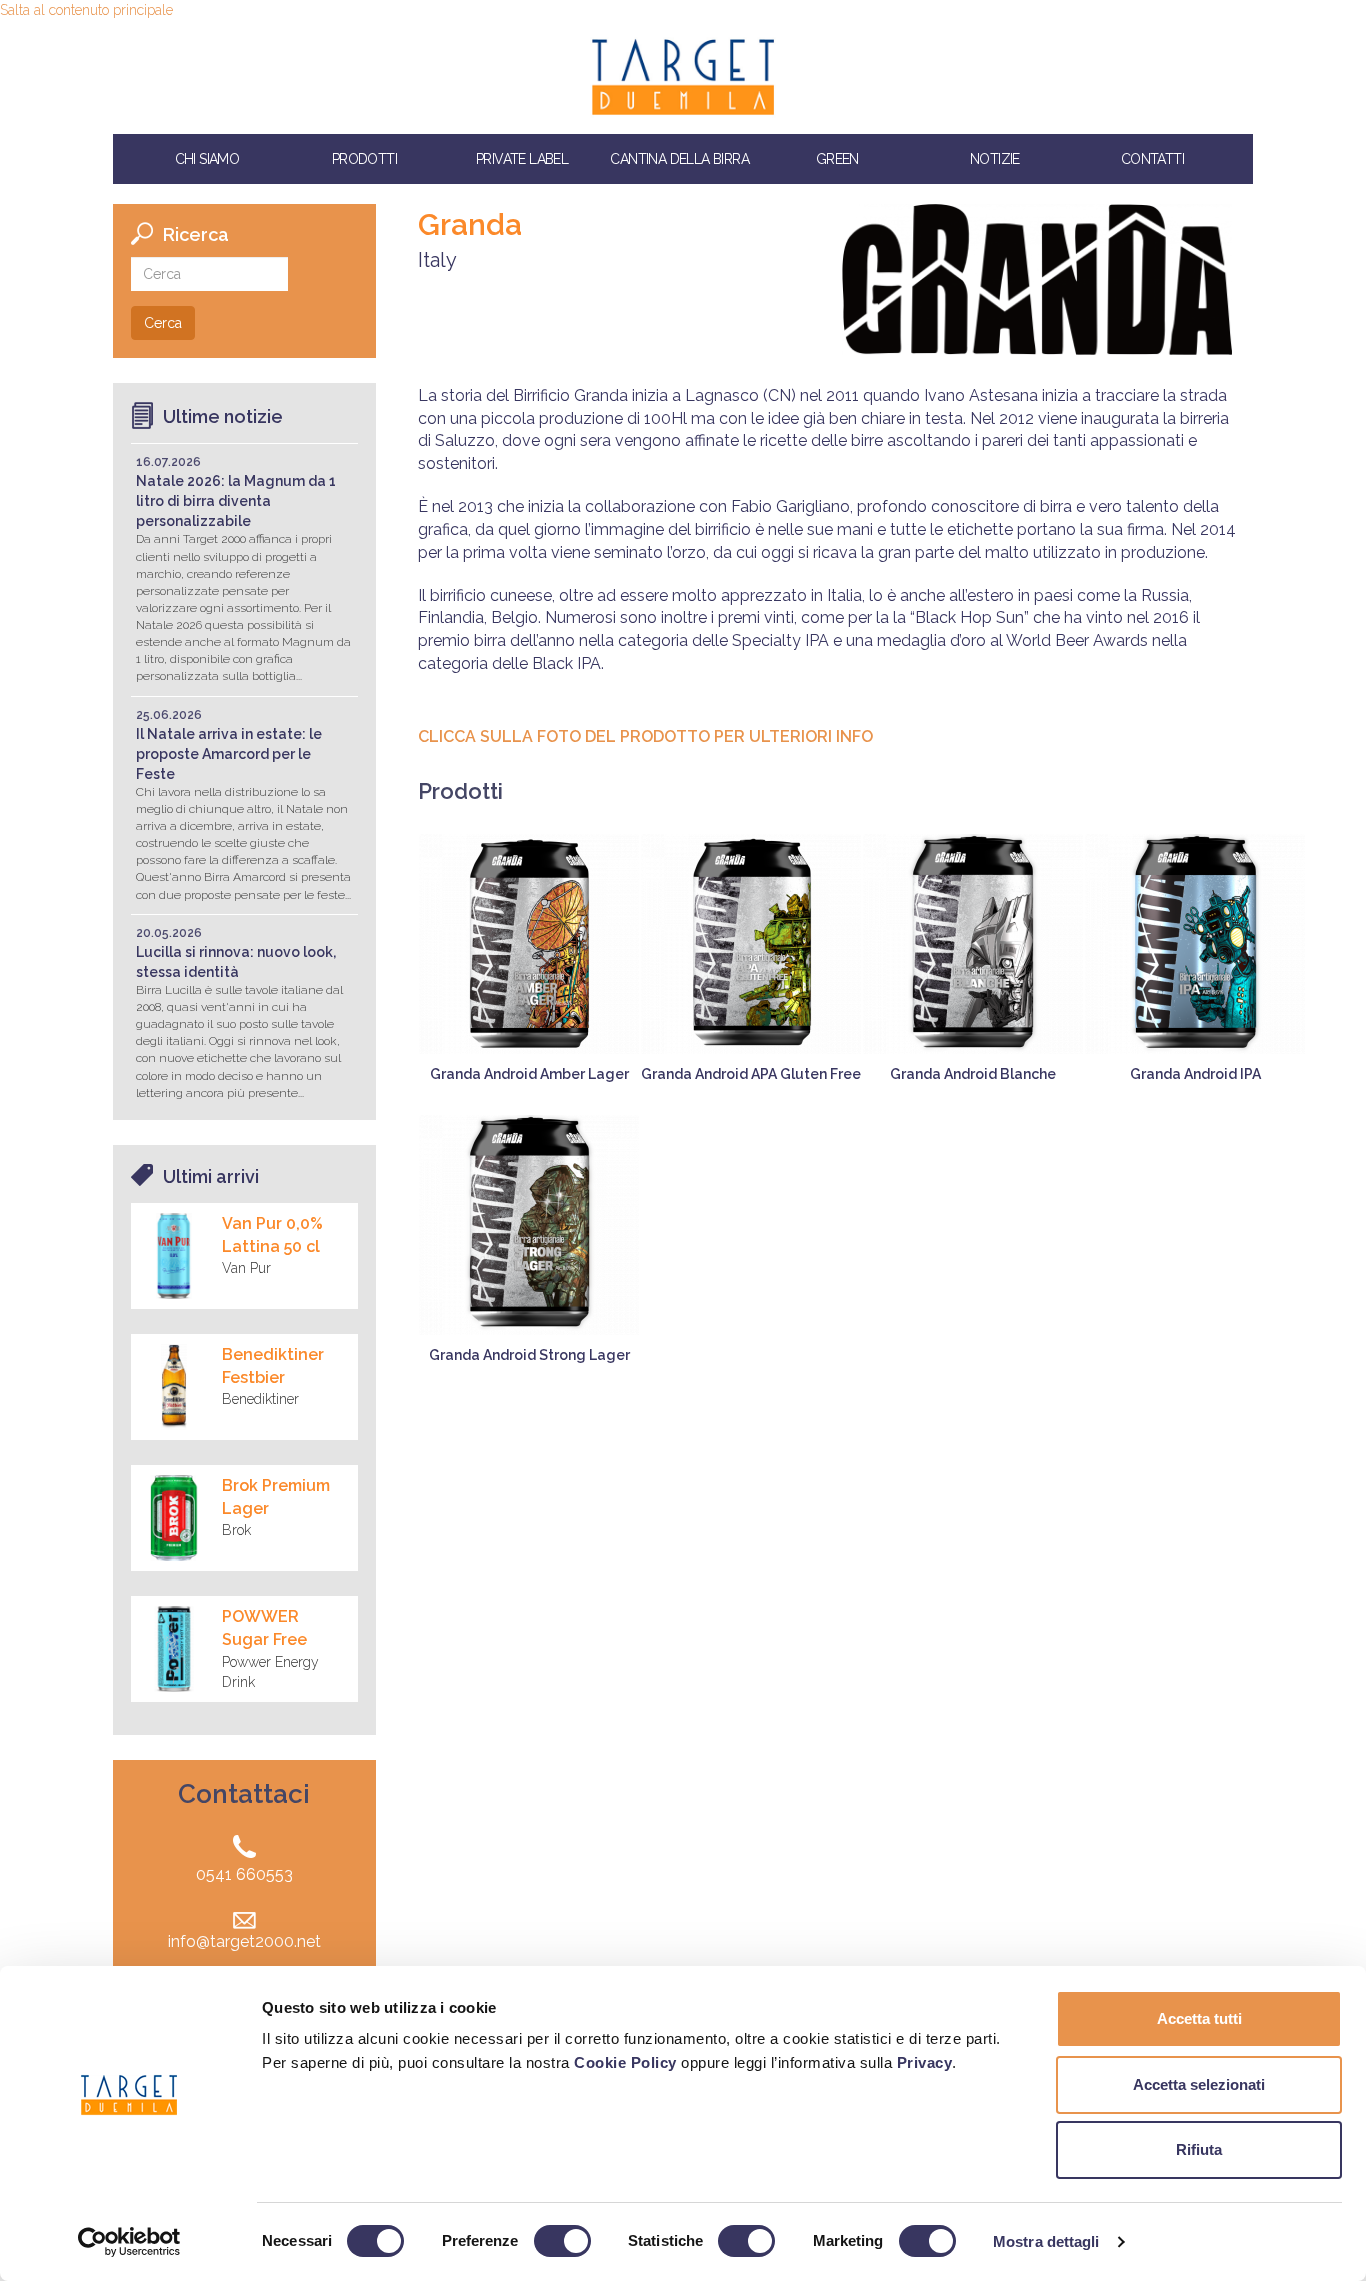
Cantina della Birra (679, 159)
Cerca (163, 323)
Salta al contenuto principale (86, 10)
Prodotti (364, 159)
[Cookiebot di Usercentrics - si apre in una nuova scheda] (129, 2242)
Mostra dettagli (1046, 2241)
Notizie (995, 159)
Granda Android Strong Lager (529, 1355)
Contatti (1152, 159)
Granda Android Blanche (973, 1074)
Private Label (522, 159)
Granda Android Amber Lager (529, 1074)
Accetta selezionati (1199, 2084)
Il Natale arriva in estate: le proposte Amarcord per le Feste (229, 754)
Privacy (925, 2062)
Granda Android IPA (1195, 1074)
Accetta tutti (1199, 2018)
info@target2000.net (244, 1941)
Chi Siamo (207, 159)
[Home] (683, 77)
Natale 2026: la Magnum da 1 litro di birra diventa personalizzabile (236, 501)
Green (837, 159)
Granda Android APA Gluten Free (751, 1074)
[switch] (562, 2241)
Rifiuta (1199, 2149)
